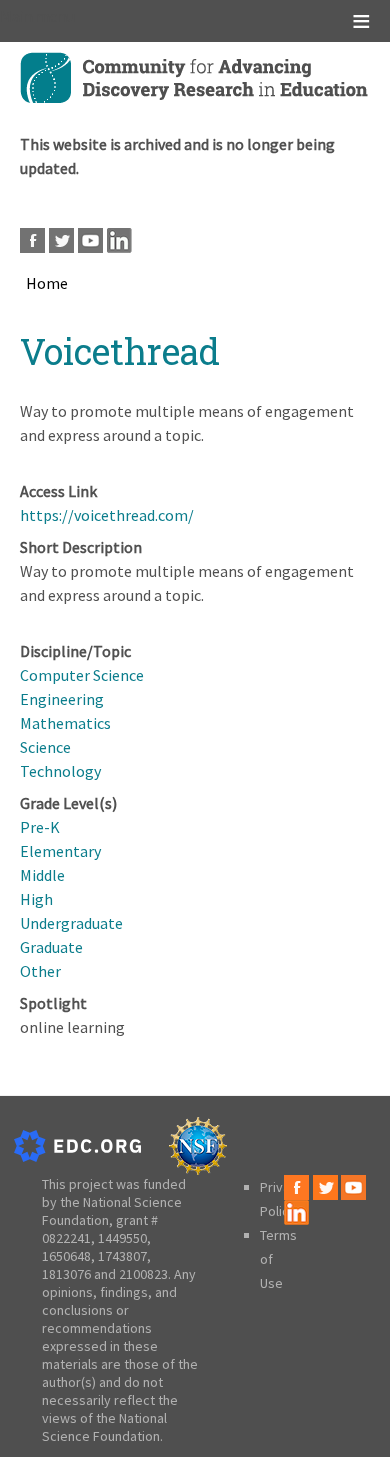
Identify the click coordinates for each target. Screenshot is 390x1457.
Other (40, 971)
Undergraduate (71, 923)
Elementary (60, 851)
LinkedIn (119, 240)
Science (45, 747)
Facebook (32, 240)
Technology (60, 771)
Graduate (51, 947)
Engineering (62, 699)
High (36, 899)
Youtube (90, 240)
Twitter (61, 240)
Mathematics (65, 723)
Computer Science (82, 675)
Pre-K (40, 827)
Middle (42, 875)
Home (47, 283)
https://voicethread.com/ (107, 515)
